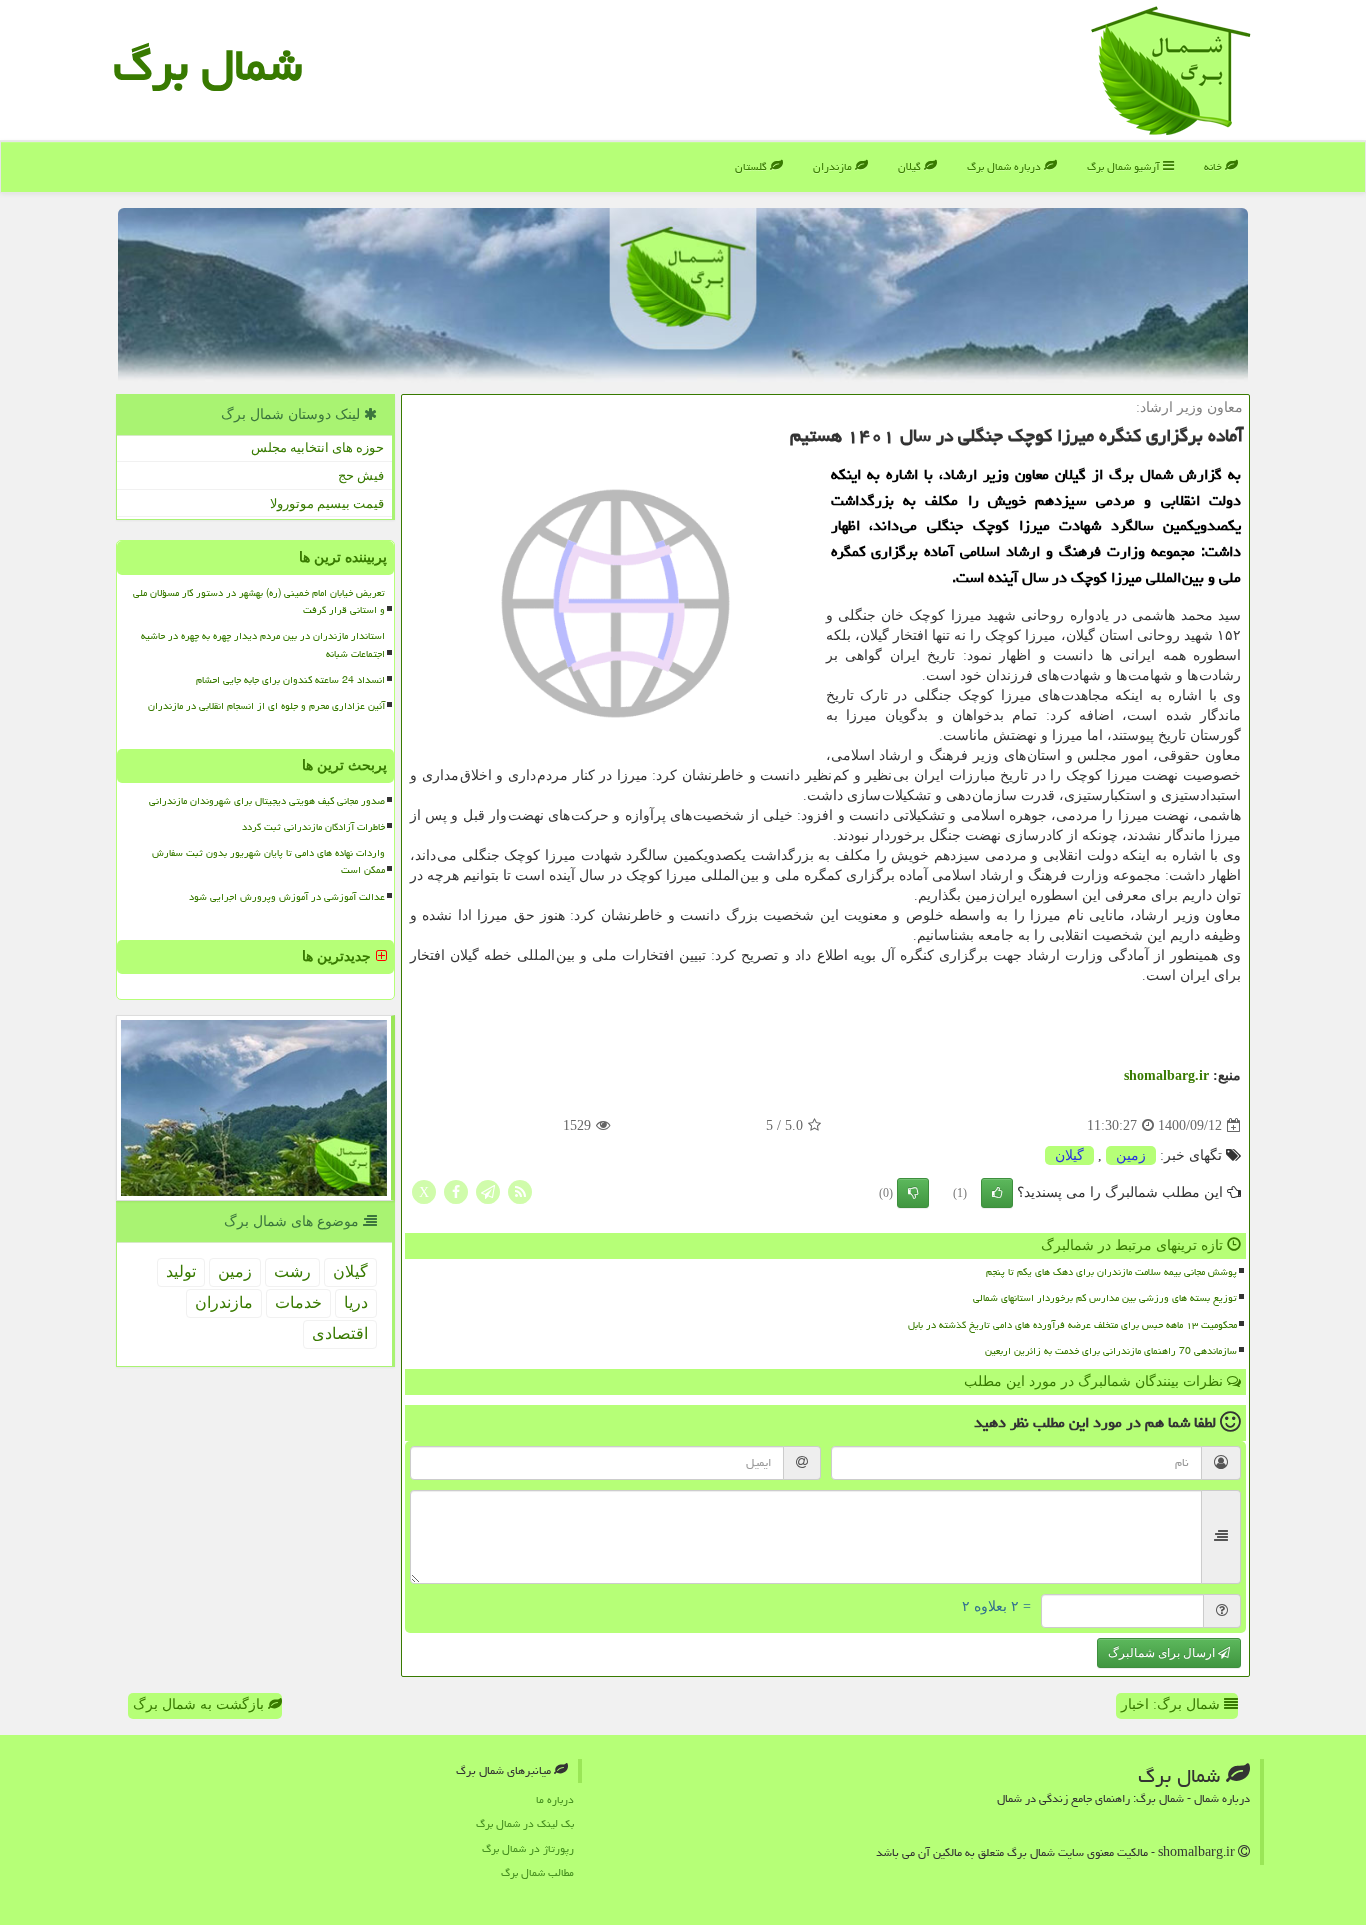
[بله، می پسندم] (997, 1193)
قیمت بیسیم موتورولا (327, 503)
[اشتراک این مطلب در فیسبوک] (456, 1191)
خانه (1214, 166)
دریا (356, 1302)
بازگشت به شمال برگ (200, 1704)
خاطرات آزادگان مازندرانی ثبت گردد (313, 827)
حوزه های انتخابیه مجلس (317, 447)
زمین (1131, 1155)
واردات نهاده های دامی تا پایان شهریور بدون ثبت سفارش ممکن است (268, 861)
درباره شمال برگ (1005, 166)
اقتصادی (340, 1333)
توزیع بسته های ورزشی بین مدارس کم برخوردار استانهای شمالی (1105, 1298)
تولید (181, 1271)
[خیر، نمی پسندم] (913, 1193)
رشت (292, 1271)
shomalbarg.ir (1166, 1075)
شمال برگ (207, 65)
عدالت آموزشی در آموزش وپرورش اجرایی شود (287, 897)
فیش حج (361, 475)
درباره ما (555, 1799)
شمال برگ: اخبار (1172, 1704)
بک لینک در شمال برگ (525, 1823)
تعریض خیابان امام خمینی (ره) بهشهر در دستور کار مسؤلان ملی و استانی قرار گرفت (259, 601)
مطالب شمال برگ (537, 1872)
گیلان (911, 166)
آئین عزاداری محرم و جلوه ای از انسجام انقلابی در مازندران (266, 706)
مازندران (834, 166)
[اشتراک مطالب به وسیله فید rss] (520, 1191)
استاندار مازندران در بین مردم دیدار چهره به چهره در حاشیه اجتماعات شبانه (263, 644)
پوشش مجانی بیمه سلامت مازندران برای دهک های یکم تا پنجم (1111, 1272)
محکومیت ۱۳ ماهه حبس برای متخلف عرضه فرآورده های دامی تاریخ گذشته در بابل (1072, 1325)
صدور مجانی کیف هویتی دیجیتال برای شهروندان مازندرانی (267, 801)
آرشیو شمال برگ (1125, 166)
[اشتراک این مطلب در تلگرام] (488, 1191)
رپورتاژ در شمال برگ (528, 1848)
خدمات (298, 1302)
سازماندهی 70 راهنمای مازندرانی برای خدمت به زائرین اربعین (1111, 1351)
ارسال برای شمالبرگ (1163, 1653)
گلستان (752, 166)
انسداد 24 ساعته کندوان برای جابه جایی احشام (290, 680)
